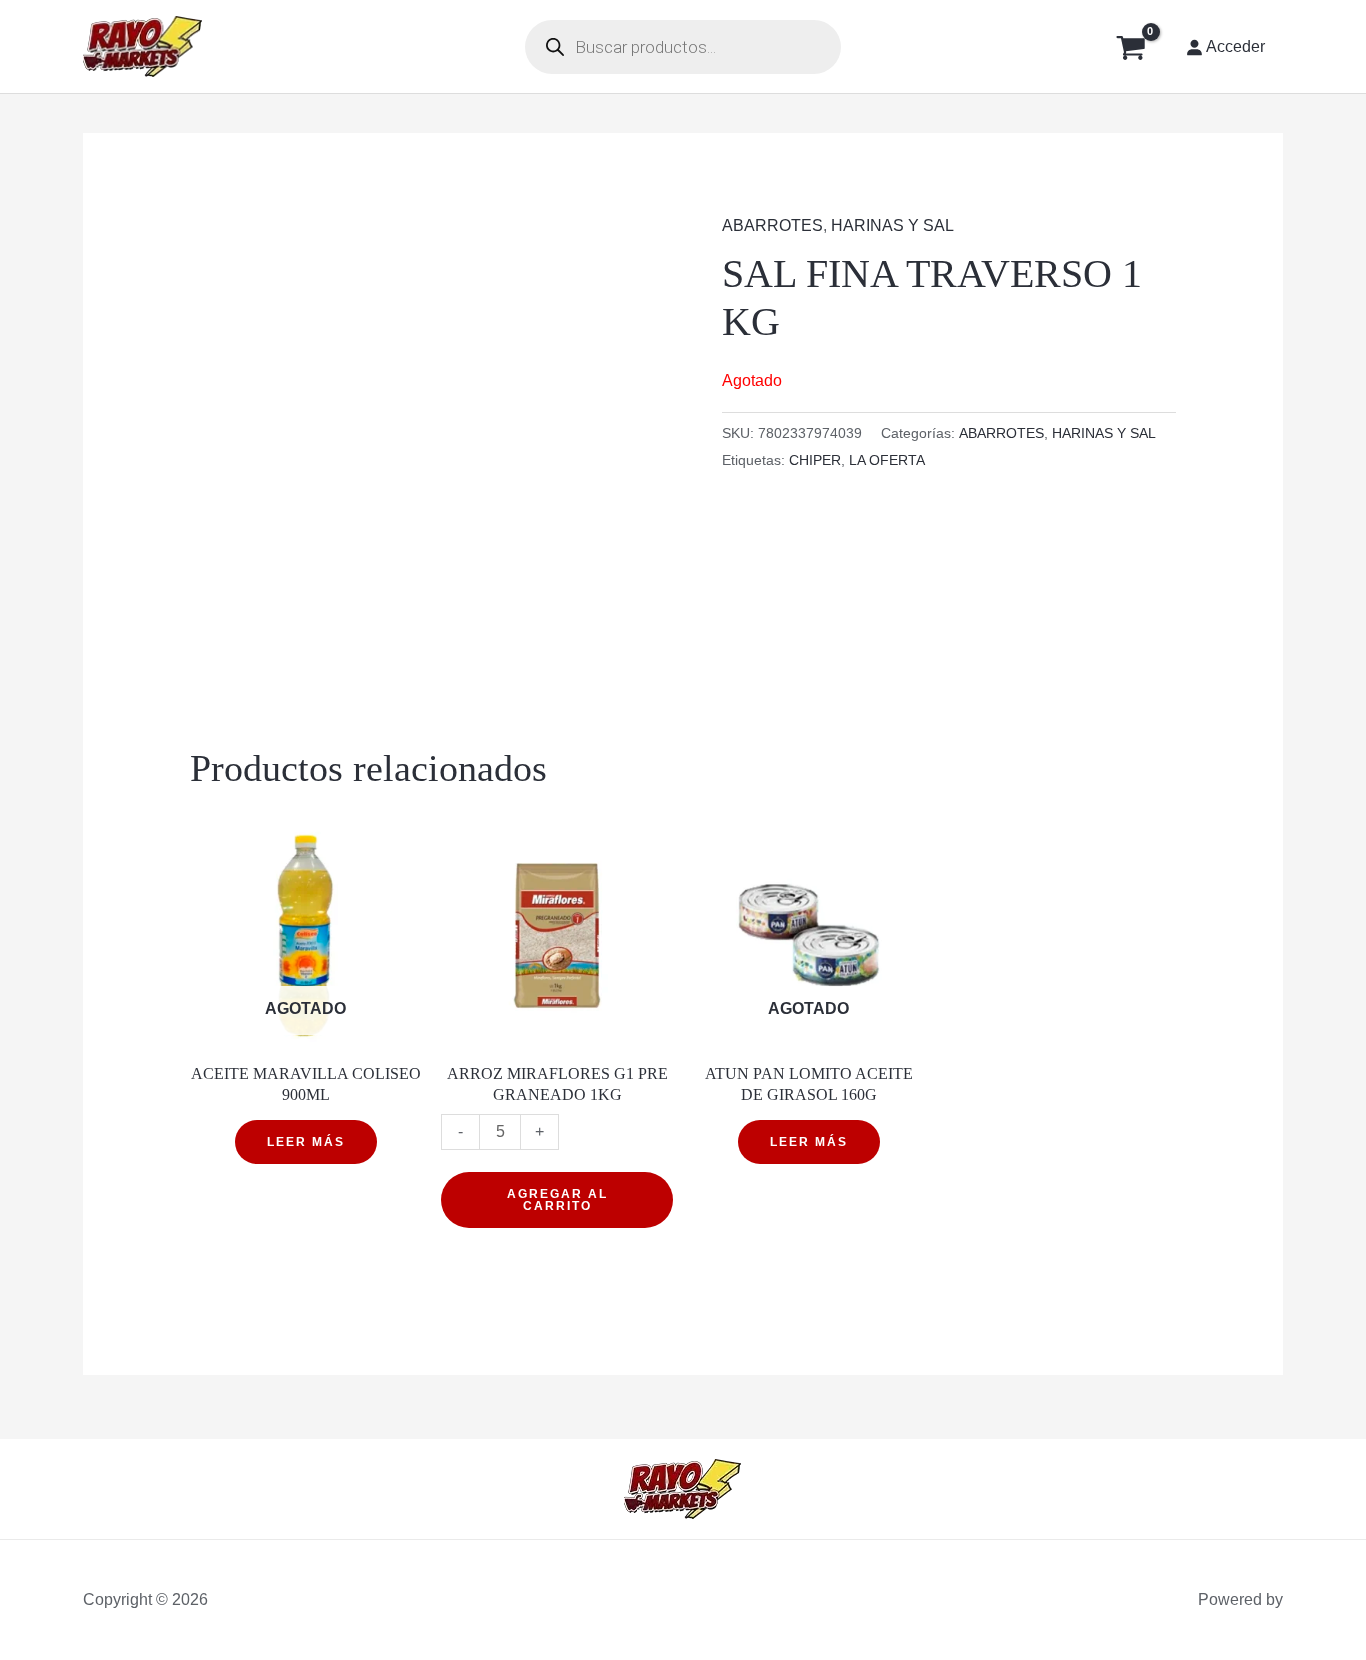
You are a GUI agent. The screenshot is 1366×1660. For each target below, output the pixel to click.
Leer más (306, 1142)
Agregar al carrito (557, 1200)
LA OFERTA (887, 460)
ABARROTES (772, 225)
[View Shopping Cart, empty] (1130, 46)
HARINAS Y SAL (892, 225)
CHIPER (815, 460)
